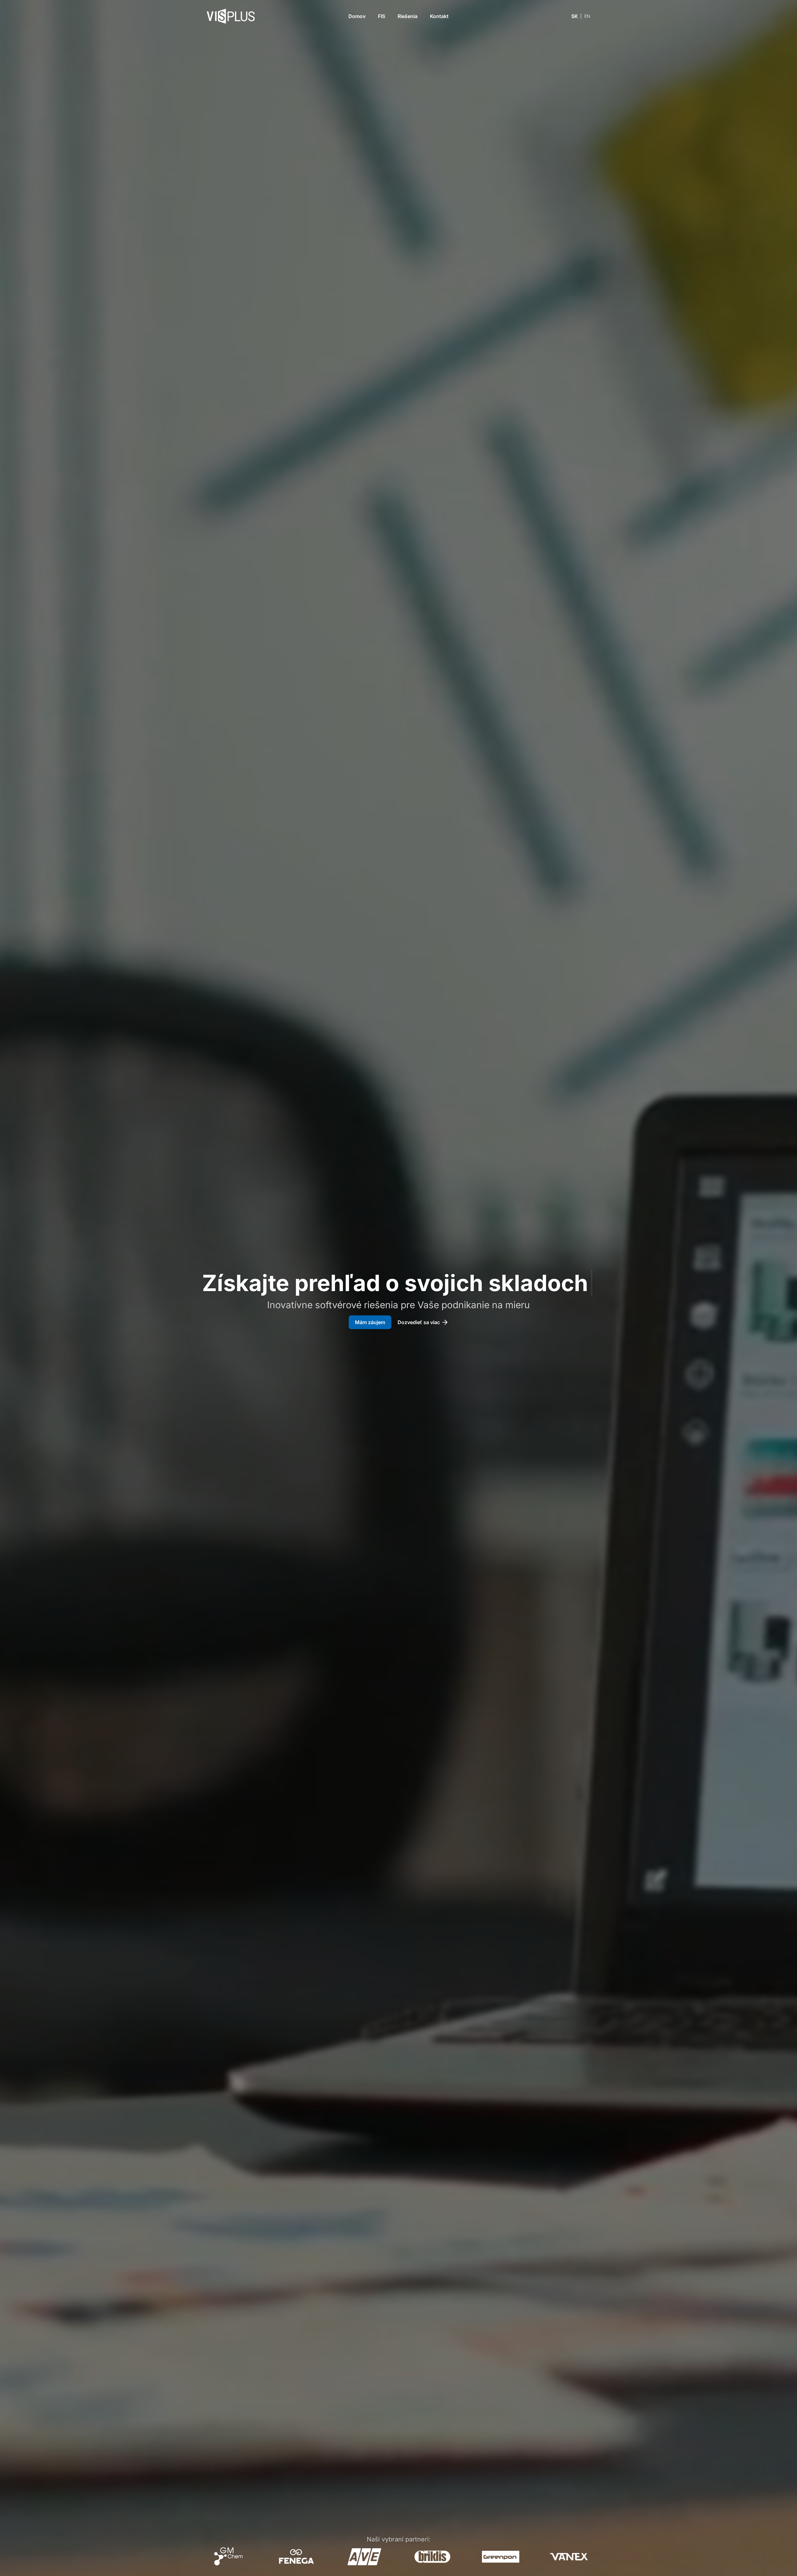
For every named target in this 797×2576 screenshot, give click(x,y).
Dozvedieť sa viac (419, 1322)
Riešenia (408, 16)
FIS (382, 16)
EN (587, 16)
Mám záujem (370, 1322)
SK (575, 16)
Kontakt (439, 16)
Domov (357, 16)
